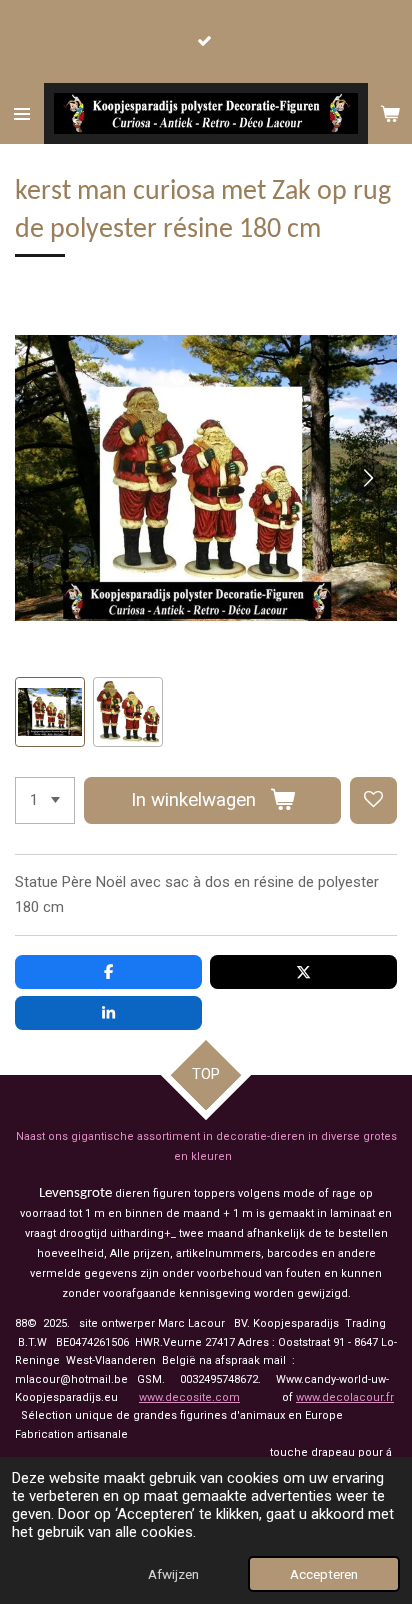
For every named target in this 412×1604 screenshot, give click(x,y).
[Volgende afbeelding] (367, 478)
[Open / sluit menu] (22, 113)
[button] (50, 712)
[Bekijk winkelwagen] (390, 113)
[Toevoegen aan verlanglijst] (373, 800)
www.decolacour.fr (345, 1397)
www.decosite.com (189, 1397)
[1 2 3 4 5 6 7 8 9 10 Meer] (45, 800)
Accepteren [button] (324, 1574)
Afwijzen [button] (173, 1574)
